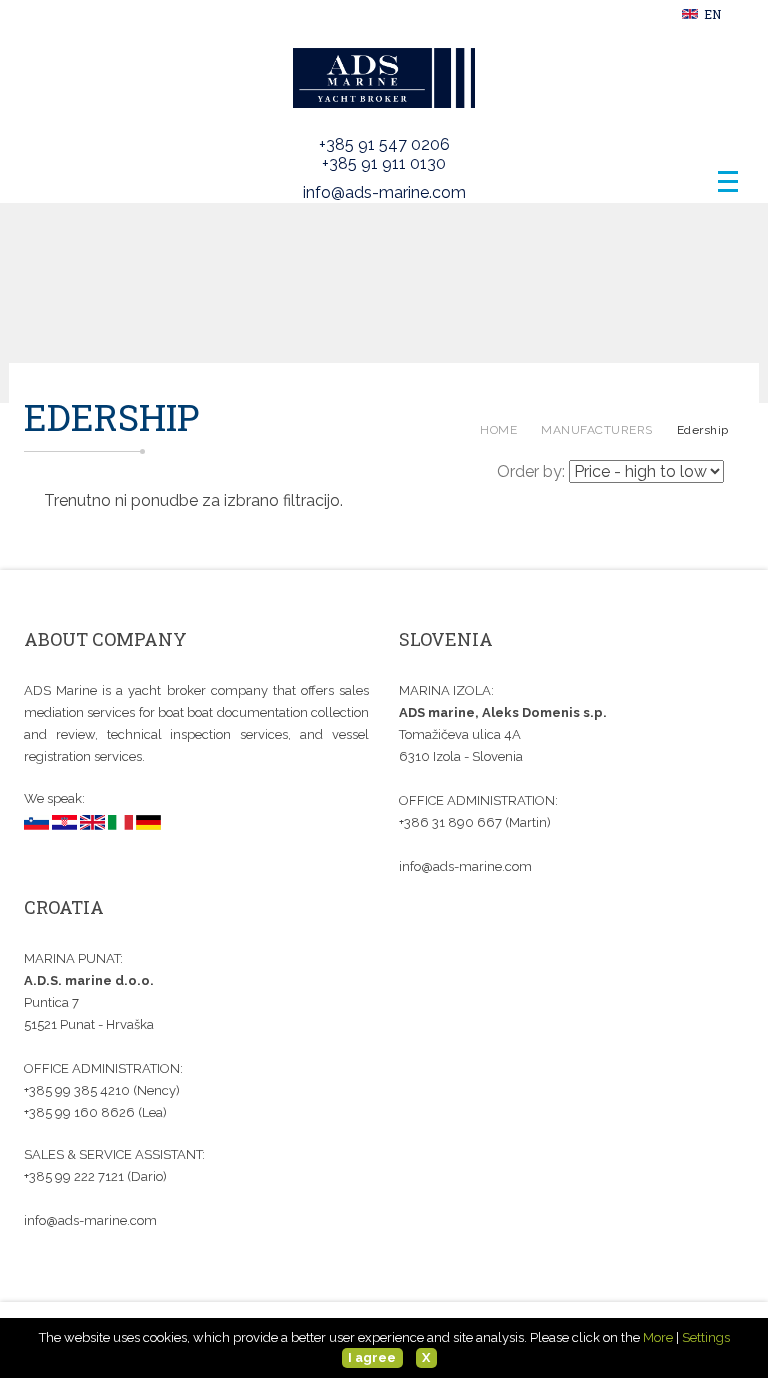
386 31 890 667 (453, 822)
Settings (706, 1337)
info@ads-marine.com (384, 192)
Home (498, 430)
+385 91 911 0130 (384, 163)
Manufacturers (597, 430)
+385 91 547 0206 (384, 144)
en (711, 14)
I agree (372, 1357)
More (658, 1337)
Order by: (531, 471)
